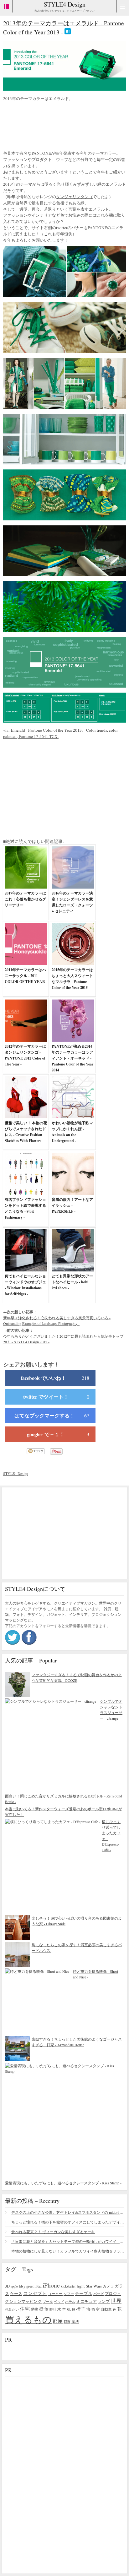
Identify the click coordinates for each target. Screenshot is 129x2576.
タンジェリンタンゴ (74, 197)
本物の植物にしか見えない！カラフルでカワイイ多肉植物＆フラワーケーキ (68, 2251)
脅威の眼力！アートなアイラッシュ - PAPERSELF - (72, 1205)
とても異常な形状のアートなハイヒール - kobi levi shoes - (72, 1282)
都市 (67, 2321)
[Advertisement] (53, 127)
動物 (34, 2309)
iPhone (51, 2285)
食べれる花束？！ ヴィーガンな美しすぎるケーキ (53, 2232)
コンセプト (35, 2293)
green (30, 2286)
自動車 (106, 2309)
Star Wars (94, 2286)
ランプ (104, 2301)
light (81, 2286)
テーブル (84, 2293)
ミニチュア (87, 2301)
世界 (116, 2301)
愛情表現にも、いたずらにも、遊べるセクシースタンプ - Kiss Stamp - (63, 2183)
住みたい (12, 2309)
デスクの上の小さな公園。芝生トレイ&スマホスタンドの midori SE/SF (68, 2212)
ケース (16, 2294)
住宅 (25, 2309)
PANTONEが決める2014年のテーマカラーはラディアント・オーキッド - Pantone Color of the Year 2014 (72, 1058)
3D (7, 2286)
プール (48, 2301)
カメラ (108, 2286)
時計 (53, 2309)
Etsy (22, 2286)
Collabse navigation (123, 6)
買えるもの (28, 2319)
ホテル (70, 2301)
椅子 (81, 2309)
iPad (39, 2286)
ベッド (59, 2301)
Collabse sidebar (6, 6)
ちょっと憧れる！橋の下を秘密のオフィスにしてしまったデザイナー (68, 2222)
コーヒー (55, 2293)
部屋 (58, 2321)
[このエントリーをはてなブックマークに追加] (68, 32)
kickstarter (68, 2286)
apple (14, 2286)
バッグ (98, 2294)
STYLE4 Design (65, 4)
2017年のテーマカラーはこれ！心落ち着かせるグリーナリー (25, 899)
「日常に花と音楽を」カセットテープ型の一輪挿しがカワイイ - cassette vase (68, 2241)
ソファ (69, 2294)
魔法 (75, 2321)
